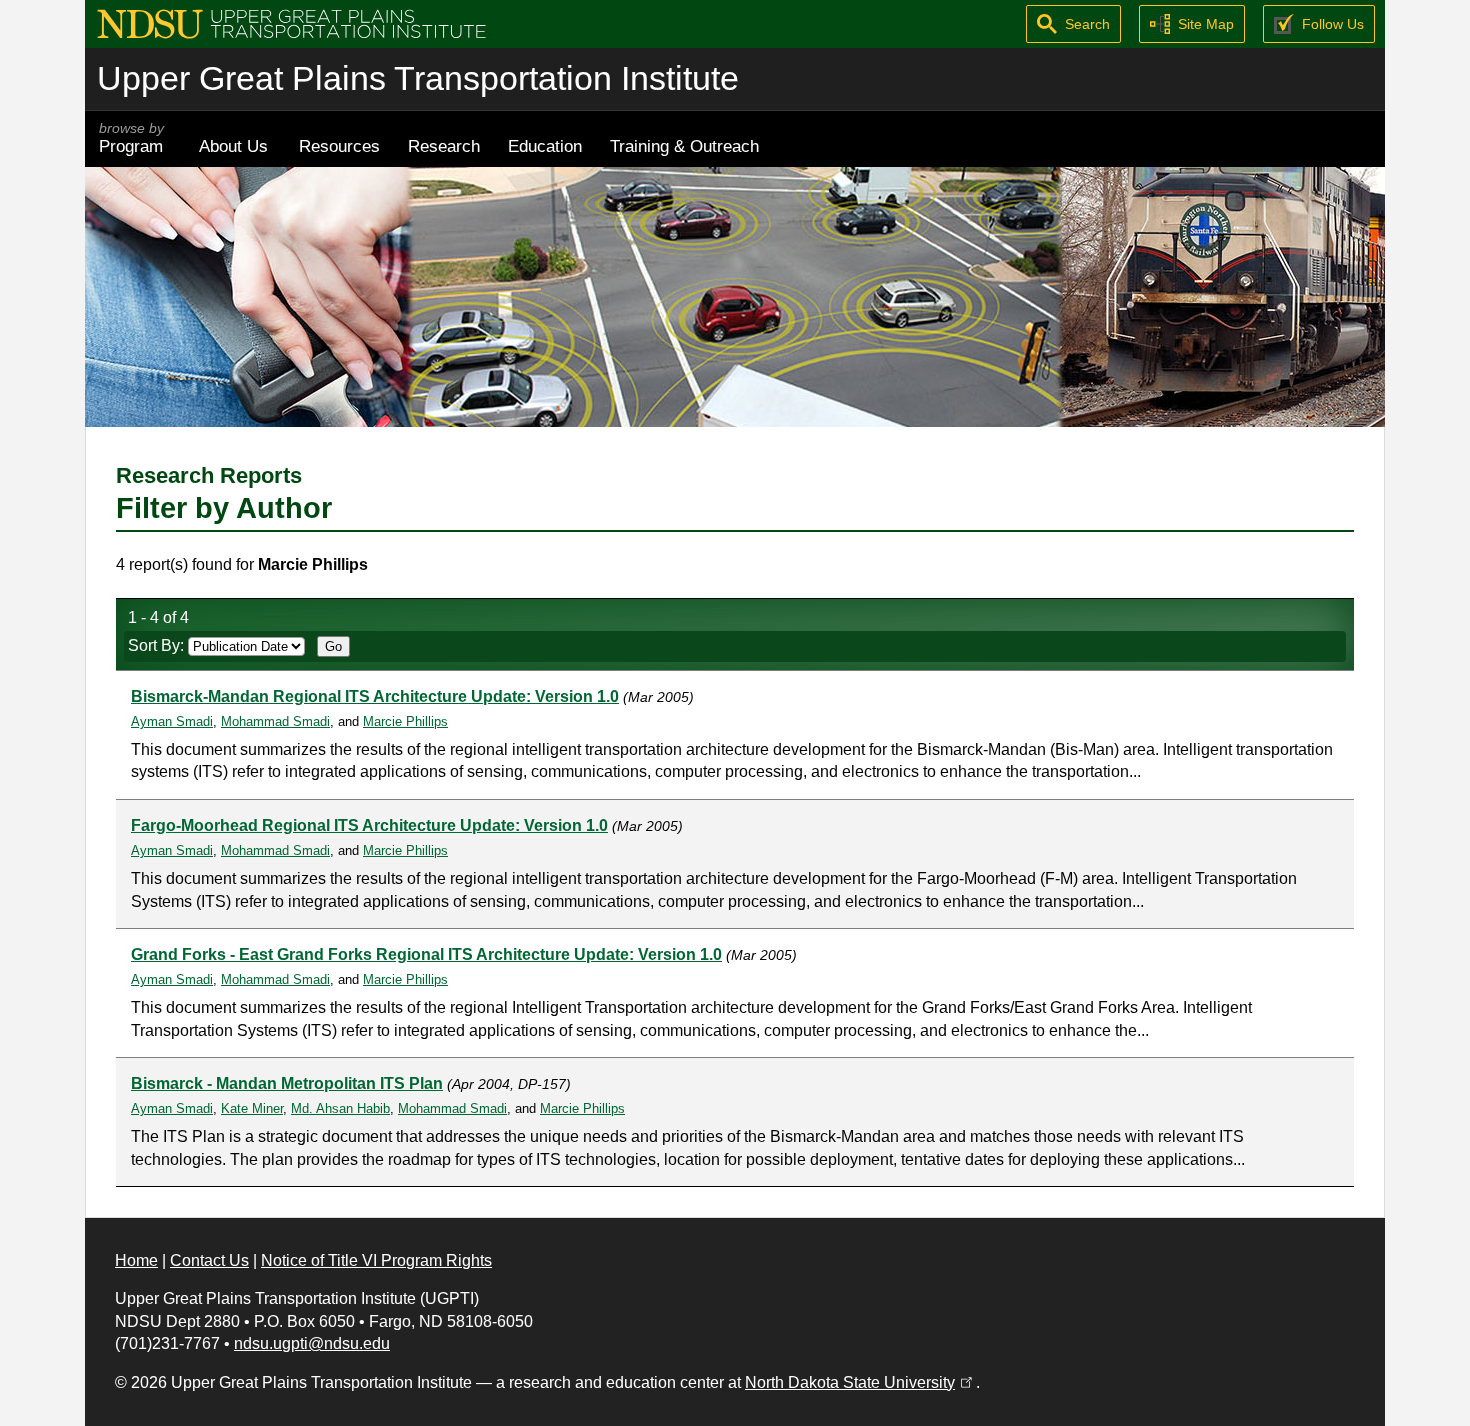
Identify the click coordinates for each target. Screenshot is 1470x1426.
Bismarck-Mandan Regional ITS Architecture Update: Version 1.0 (375, 696)
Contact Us (209, 1260)
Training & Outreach (684, 146)
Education (545, 146)
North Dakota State (860, 1382)
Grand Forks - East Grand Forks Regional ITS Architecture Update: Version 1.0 (426, 954)
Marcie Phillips (405, 721)
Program (131, 138)
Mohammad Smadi (275, 721)
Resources (339, 146)
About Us (233, 146)
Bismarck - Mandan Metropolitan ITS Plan (287, 1083)
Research (444, 146)
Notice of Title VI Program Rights (376, 1260)
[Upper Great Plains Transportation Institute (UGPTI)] (291, 22)
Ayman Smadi (172, 721)
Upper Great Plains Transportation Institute (418, 78)
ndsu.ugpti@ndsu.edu (312, 1343)
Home (136, 1260)
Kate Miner (252, 1108)
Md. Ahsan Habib (340, 1108)
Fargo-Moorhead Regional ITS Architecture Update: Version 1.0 (369, 825)
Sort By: (158, 645)
